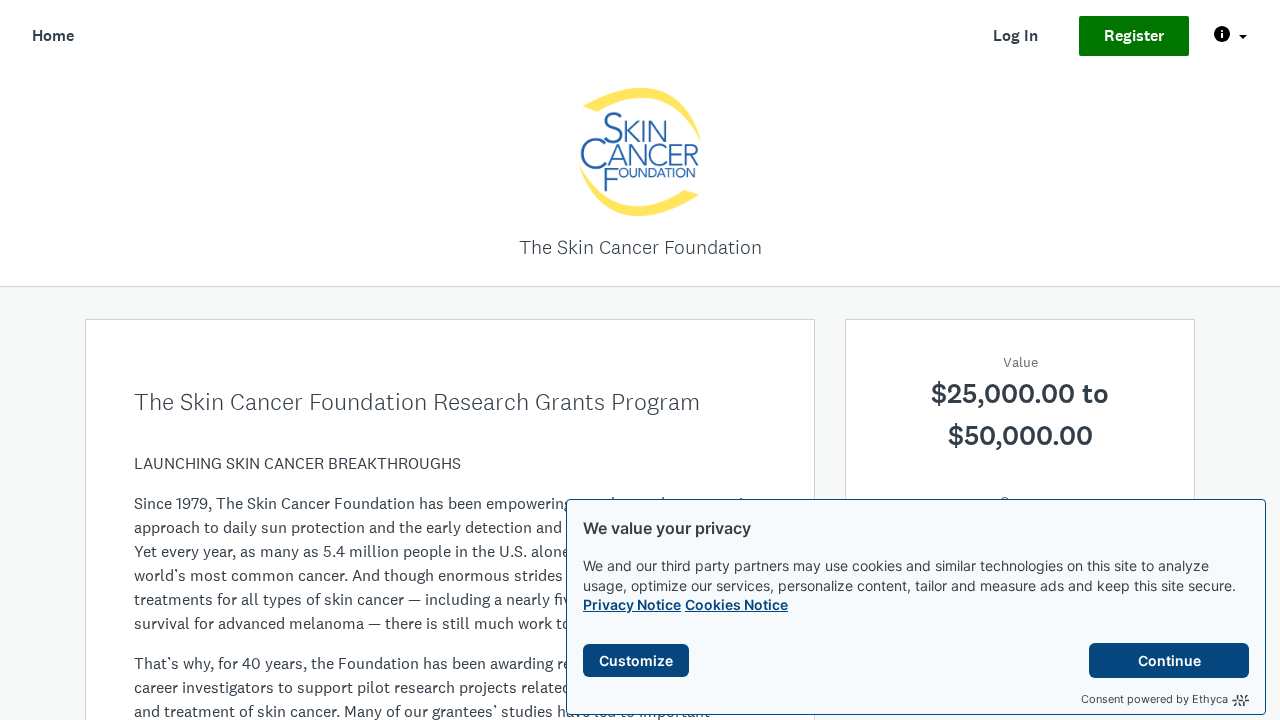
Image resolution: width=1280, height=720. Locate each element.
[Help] (1230, 36)
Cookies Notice (736, 604)
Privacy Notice (632, 604)
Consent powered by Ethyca (1154, 699)
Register (1134, 35)
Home (53, 35)
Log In (1015, 35)
